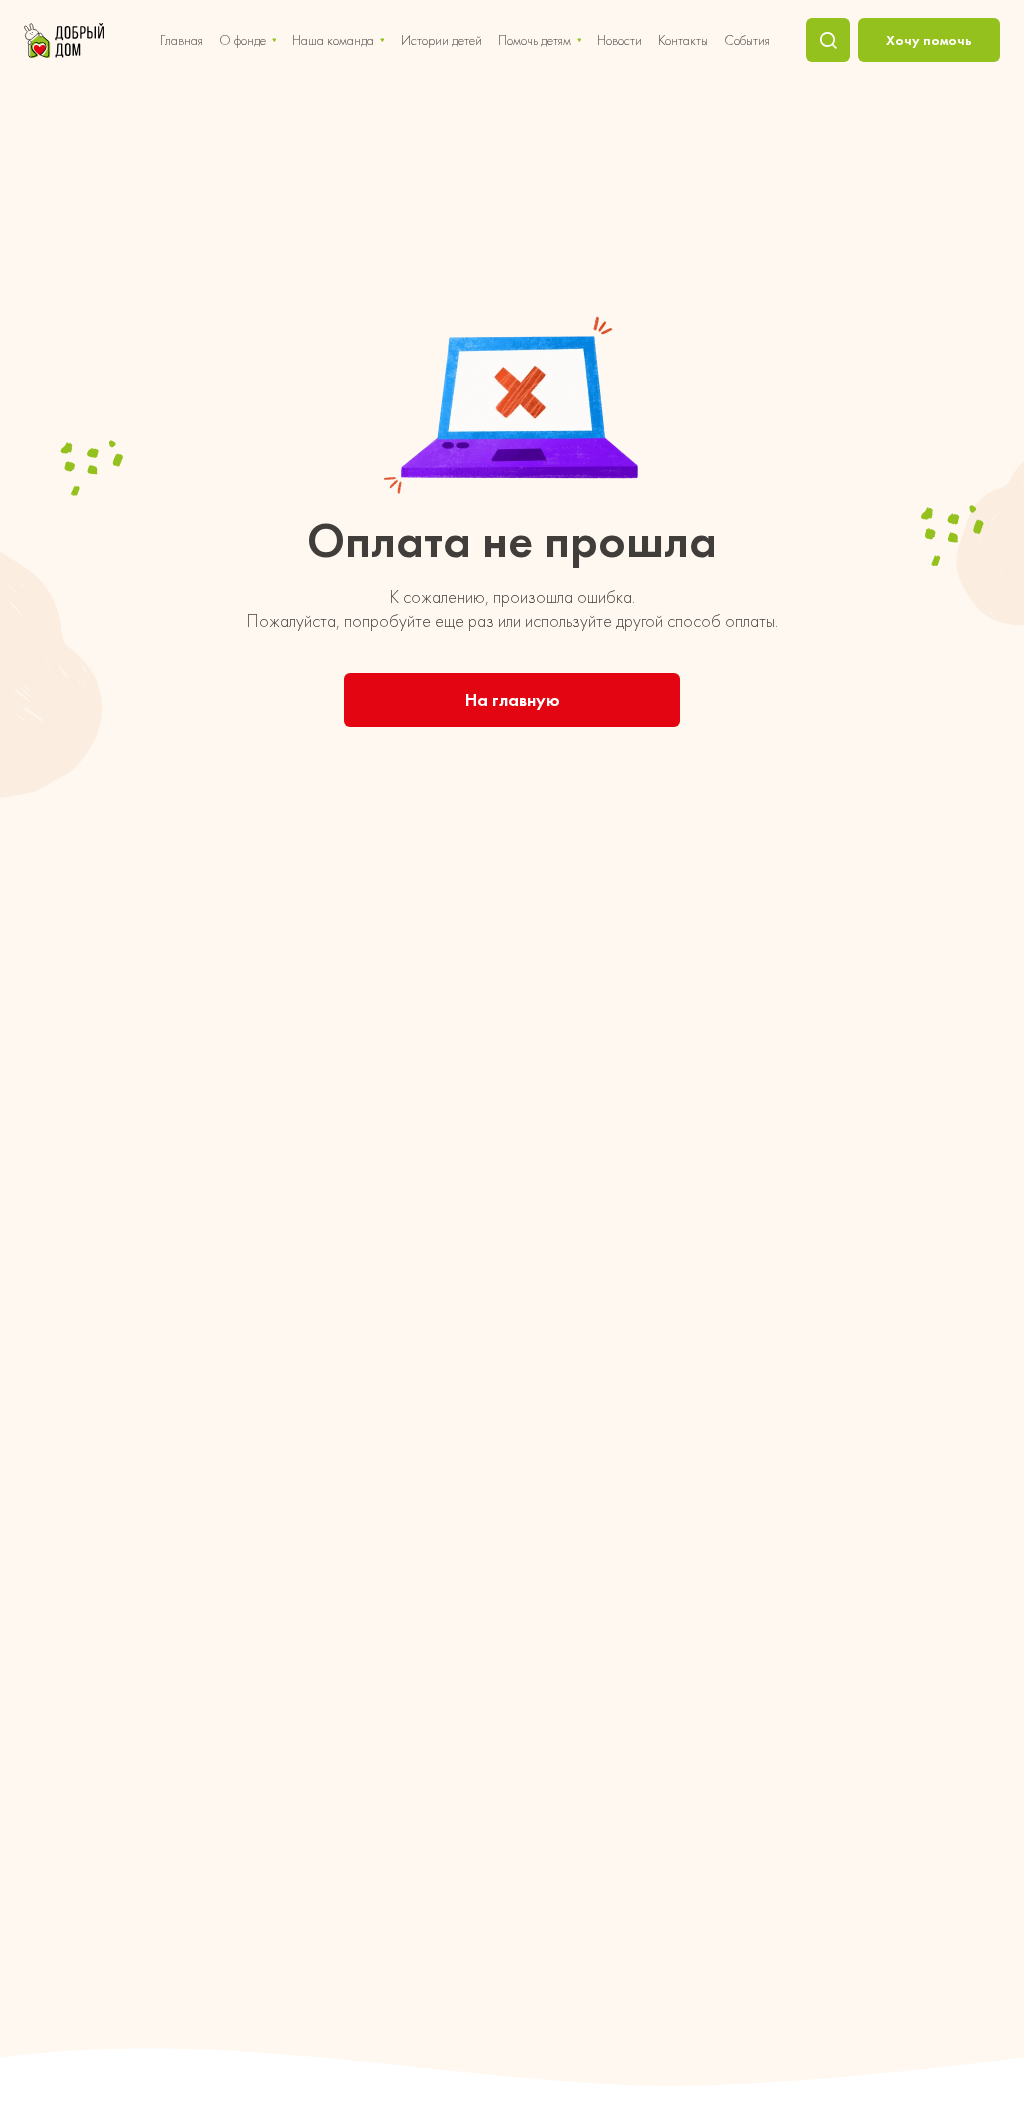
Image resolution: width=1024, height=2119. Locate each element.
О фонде (242, 40)
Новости (619, 40)
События (747, 40)
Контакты (683, 40)
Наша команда (333, 40)
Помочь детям (534, 40)
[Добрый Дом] (64, 40)
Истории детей (441, 40)
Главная (181, 40)
